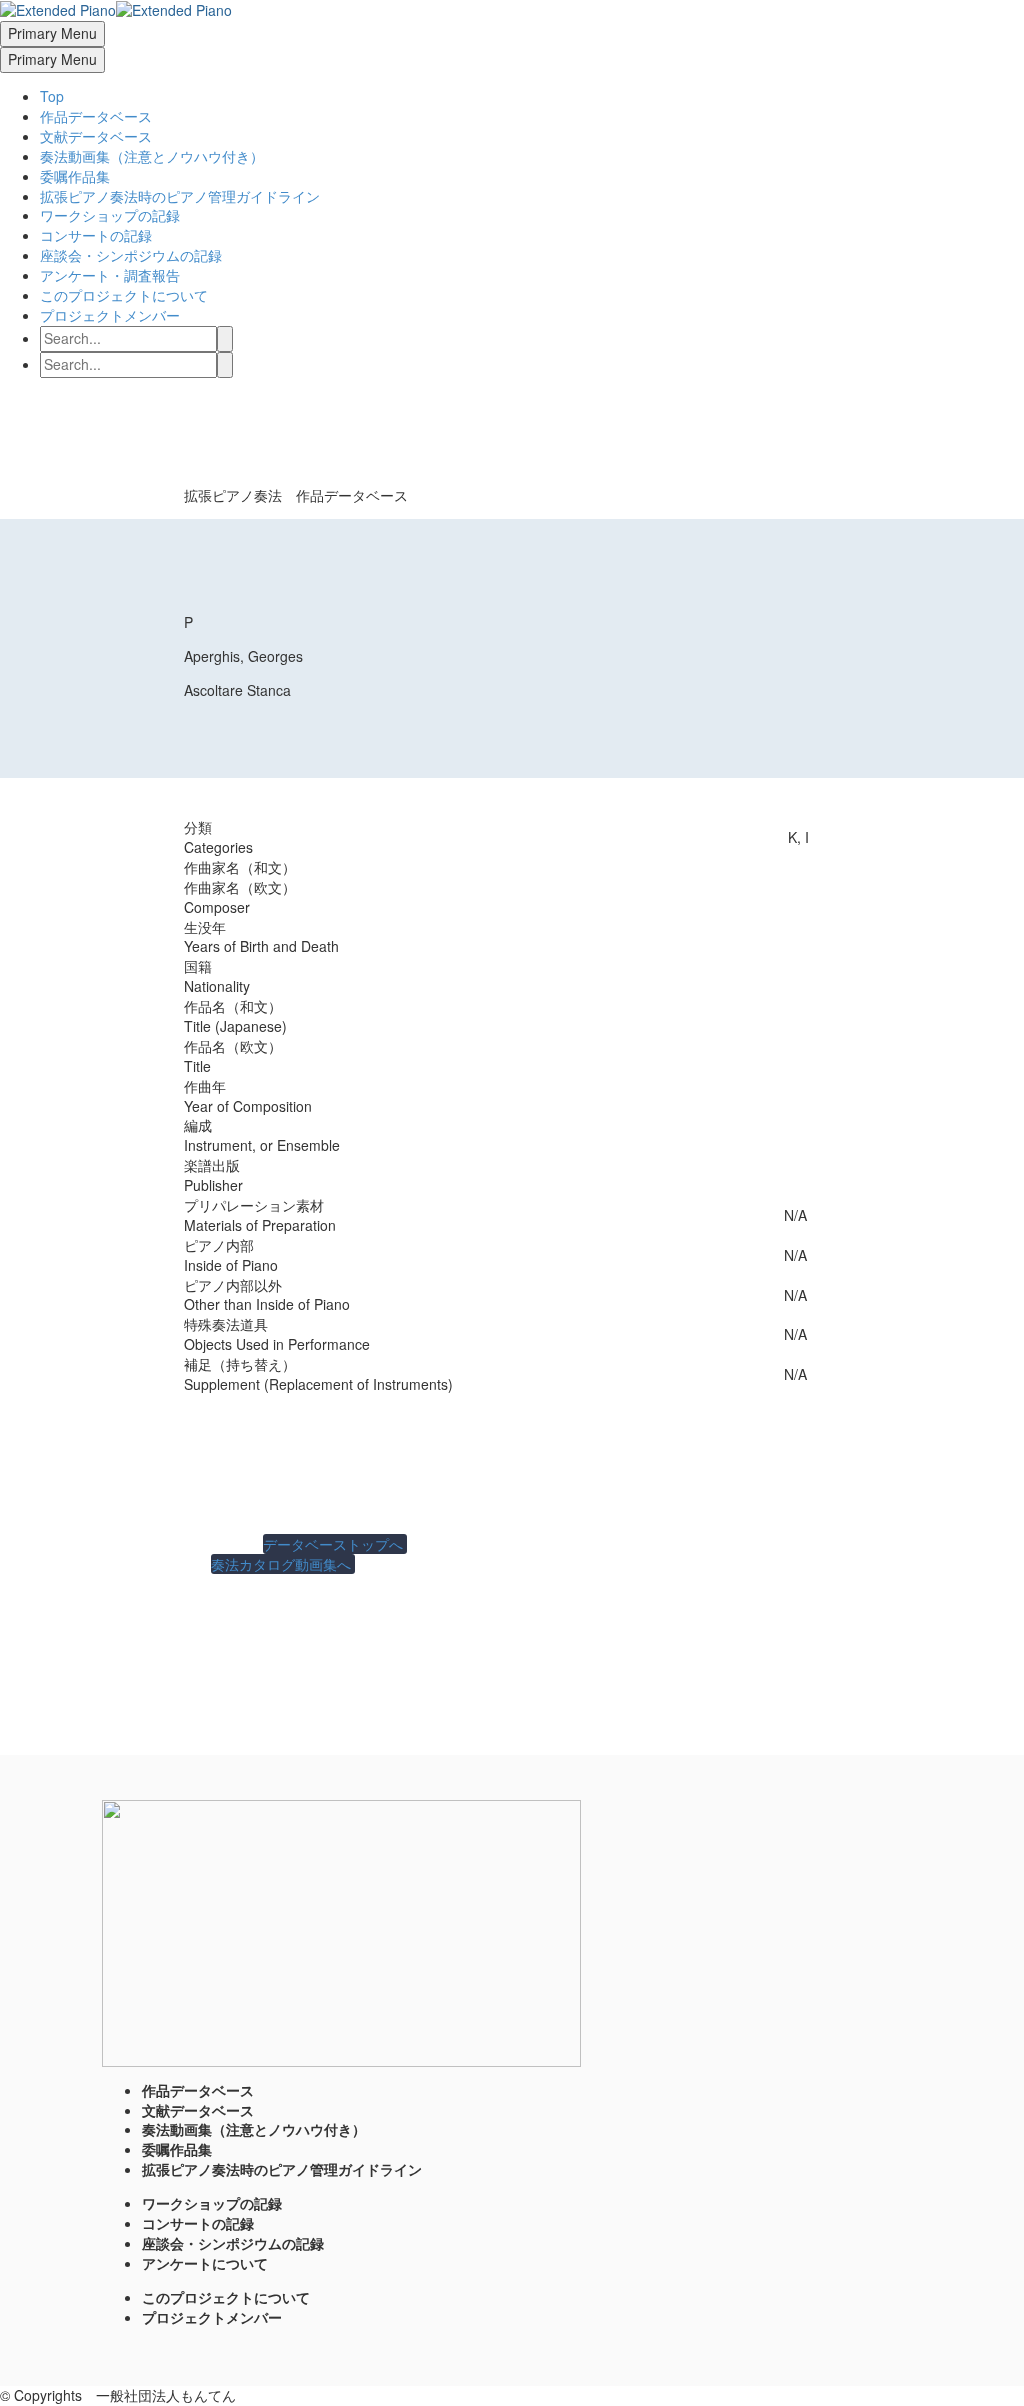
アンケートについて (205, 2263)
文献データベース (96, 136)
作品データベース (96, 116)
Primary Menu (52, 33)
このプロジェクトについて (124, 295)
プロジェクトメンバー (110, 315)
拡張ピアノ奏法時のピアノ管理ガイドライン (180, 196)
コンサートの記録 (96, 235)
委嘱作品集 (75, 176)
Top (52, 96)
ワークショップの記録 (110, 215)
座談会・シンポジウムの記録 (131, 255)
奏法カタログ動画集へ (283, 1564)
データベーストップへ (335, 1544)
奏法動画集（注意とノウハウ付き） (152, 156)
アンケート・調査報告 (110, 275)
